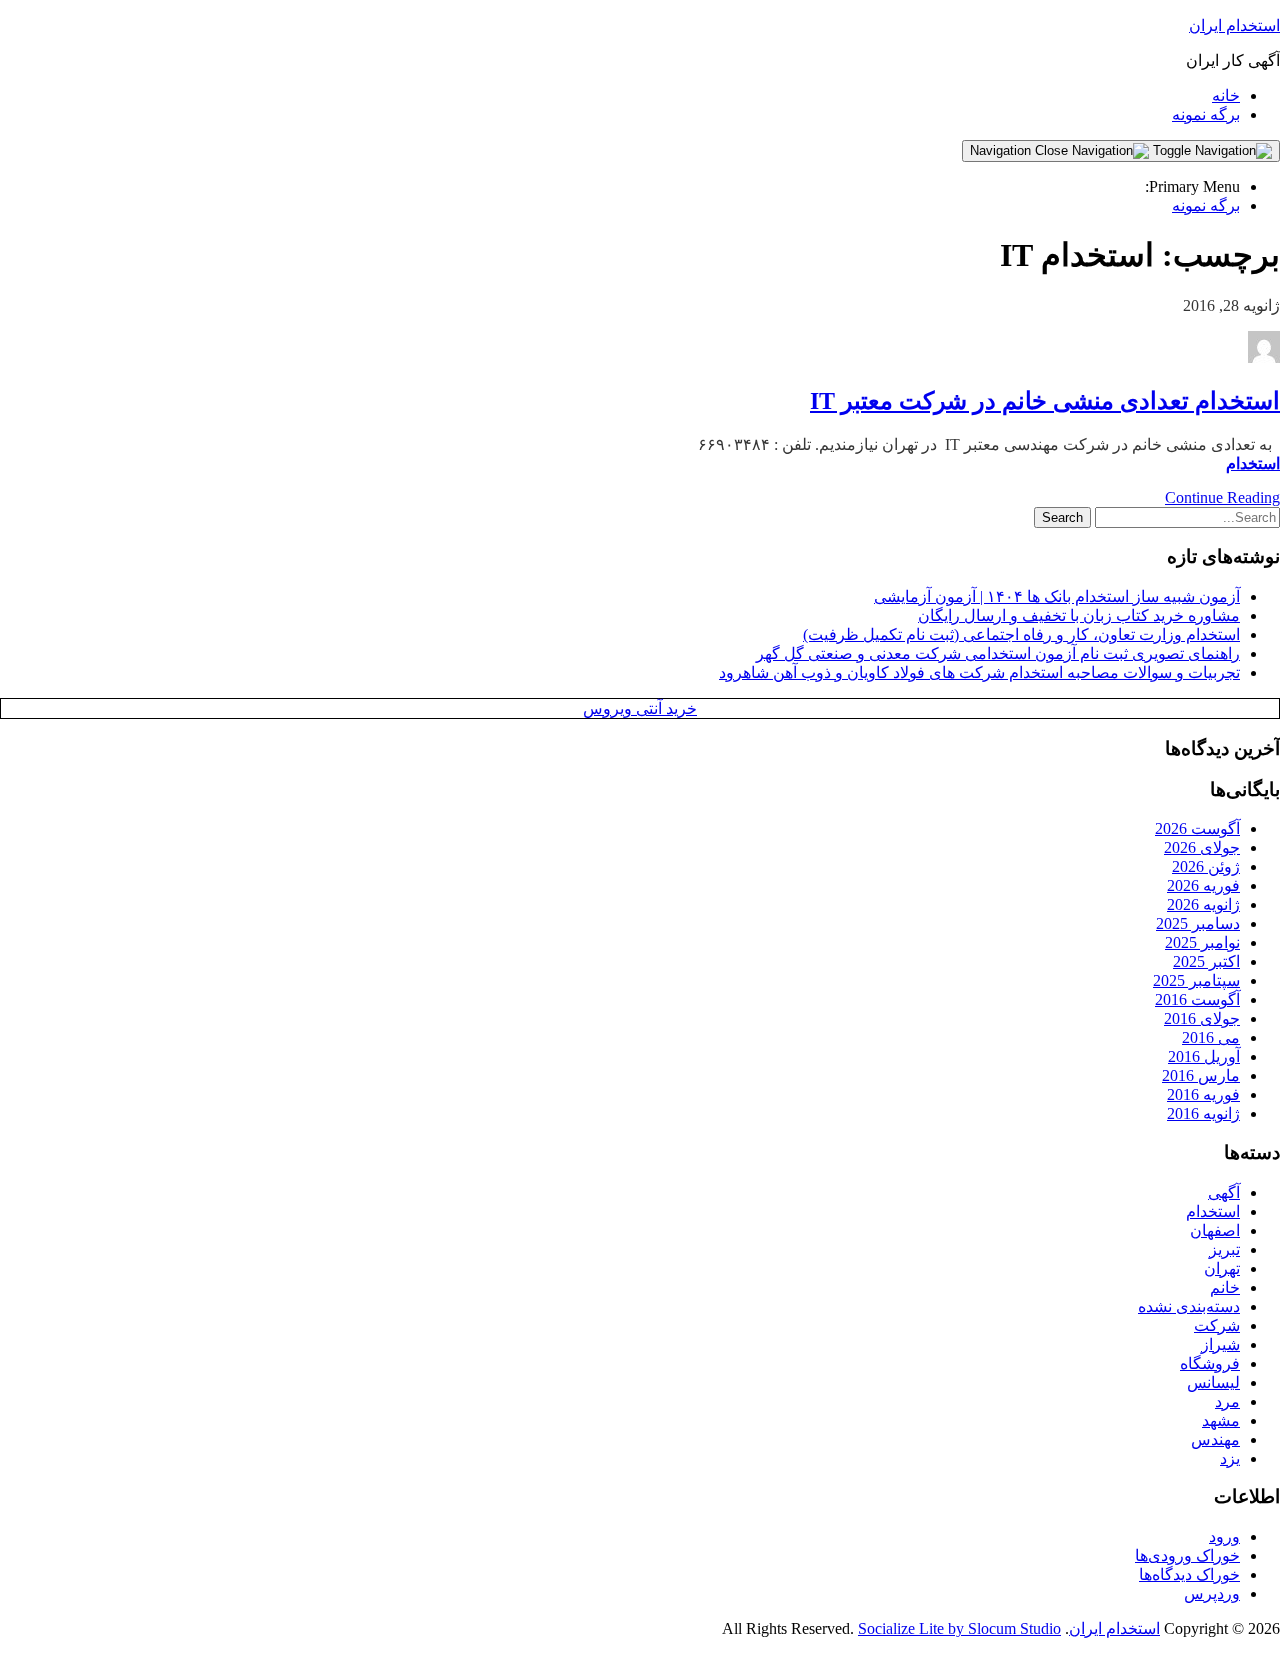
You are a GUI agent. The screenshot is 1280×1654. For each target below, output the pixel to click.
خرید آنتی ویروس (640, 708)
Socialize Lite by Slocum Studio (959, 1628)
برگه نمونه (1206, 114)
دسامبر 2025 (1198, 923)
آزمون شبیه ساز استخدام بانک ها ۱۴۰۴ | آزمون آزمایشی (1057, 596)
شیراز (1220, 1344)
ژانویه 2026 (1203, 904)
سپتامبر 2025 (1196, 980)
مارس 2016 (1201, 1075)
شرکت (1217, 1325)
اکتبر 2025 (1206, 961)
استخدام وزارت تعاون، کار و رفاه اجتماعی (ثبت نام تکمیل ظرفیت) (1021, 634)
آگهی (1224, 1192)
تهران (1222, 1268)
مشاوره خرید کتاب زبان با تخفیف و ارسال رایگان (1079, 615)
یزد (1230, 1458)
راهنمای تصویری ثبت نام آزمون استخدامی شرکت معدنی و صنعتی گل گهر (998, 653)
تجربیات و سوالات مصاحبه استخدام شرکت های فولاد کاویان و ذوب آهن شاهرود (979, 672)
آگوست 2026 (1197, 828)
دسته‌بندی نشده (1189, 1306)
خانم (1225, 1287)
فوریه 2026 (1203, 885)
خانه (1226, 95)
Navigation (1002, 150)
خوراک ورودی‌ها (1187, 1555)
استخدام (1253, 463)
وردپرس (1212, 1593)
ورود (1224, 1536)
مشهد (1221, 1420)
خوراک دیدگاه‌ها (1189, 1574)
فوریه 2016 (1203, 1094)
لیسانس (1213, 1382)
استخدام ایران (1234, 25)
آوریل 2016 (1204, 1056)
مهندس (1215, 1439)
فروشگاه (1210, 1363)
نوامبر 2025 (1202, 942)
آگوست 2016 (1197, 999)
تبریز (1224, 1249)
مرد (1227, 1401)
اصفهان (1215, 1230)
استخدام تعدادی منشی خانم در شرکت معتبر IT (1045, 401)
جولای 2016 (1202, 1018)
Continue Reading (1222, 497)
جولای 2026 (1202, 847)
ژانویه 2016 (1203, 1113)
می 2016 (1211, 1037)
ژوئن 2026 (1206, 866)
